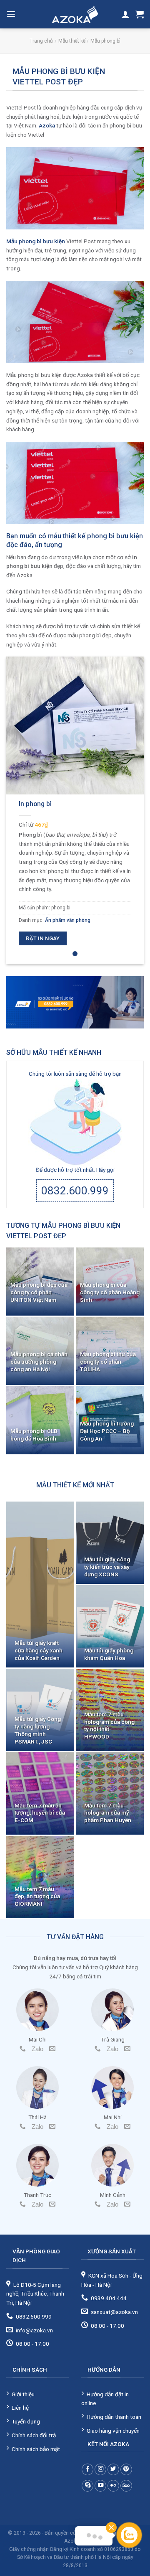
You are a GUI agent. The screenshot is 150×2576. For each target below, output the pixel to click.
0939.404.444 (109, 2298)
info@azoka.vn (34, 2330)
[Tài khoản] (125, 14)
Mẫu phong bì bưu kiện (36, 241)
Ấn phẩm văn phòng (68, 920)
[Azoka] (75, 14)
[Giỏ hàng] (140, 14)
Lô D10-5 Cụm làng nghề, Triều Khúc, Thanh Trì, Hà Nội (35, 2294)
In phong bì (35, 804)
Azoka (47, 125)
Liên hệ (20, 2408)
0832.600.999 (75, 1191)
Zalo (37, 2049)
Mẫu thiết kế (72, 41)
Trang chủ (41, 41)
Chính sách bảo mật (36, 2449)
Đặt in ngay (43, 938)
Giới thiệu (23, 2394)
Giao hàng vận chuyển (113, 2431)
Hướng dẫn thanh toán (114, 2417)
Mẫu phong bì (105, 41)
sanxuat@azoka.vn (114, 2312)
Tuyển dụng (26, 2421)
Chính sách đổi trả (34, 2435)
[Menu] (11, 14)
